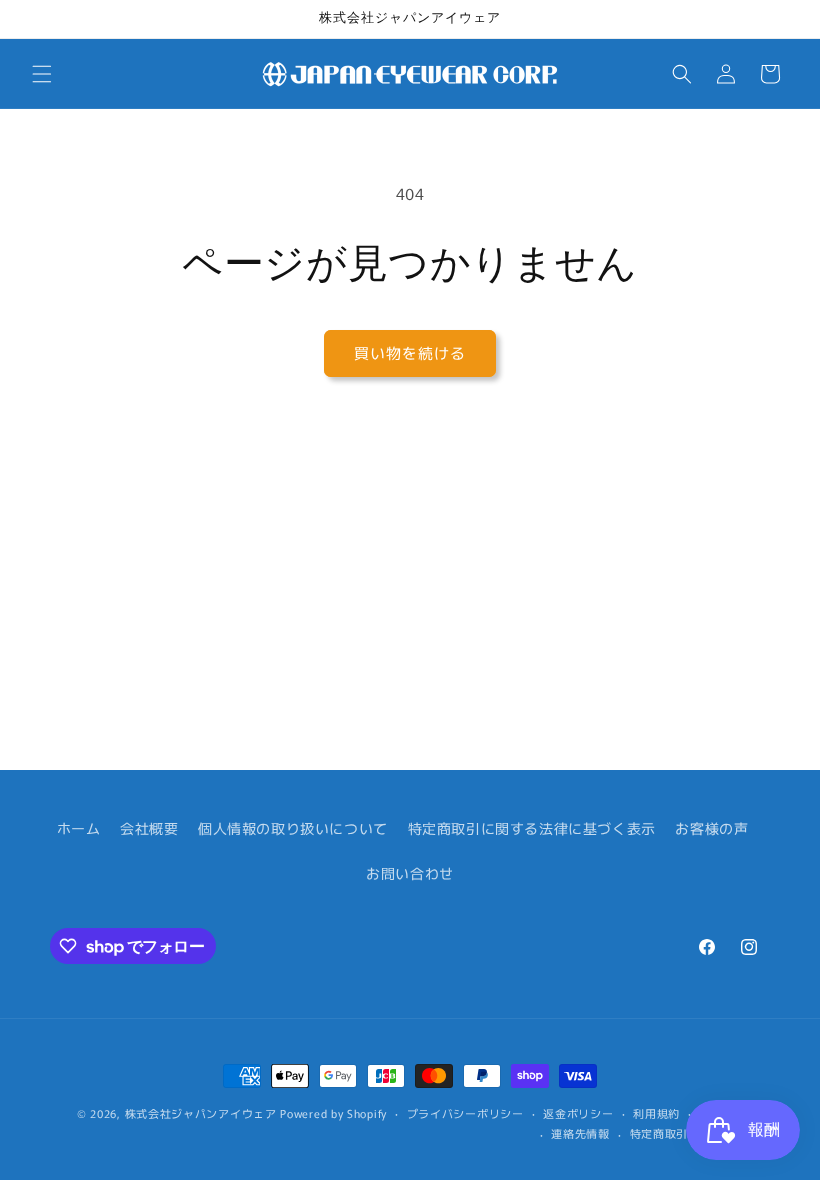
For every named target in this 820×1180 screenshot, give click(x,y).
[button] (42, 74)
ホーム (79, 828)
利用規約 (656, 1113)
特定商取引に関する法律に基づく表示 (532, 828)
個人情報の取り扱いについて (293, 828)
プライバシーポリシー (465, 1113)
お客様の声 (711, 828)
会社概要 (149, 828)
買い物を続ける (410, 352)
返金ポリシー (578, 1113)
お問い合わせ (410, 873)
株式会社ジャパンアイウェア (201, 1113)
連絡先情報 (580, 1133)
